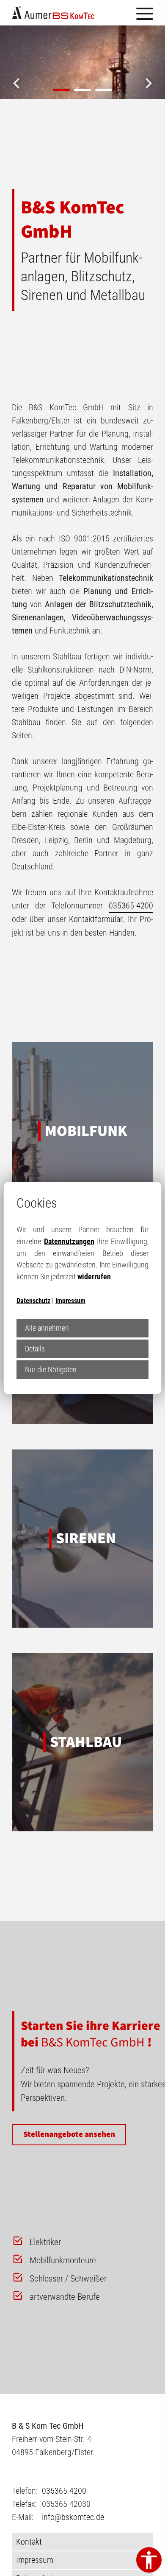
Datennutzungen (69, 1241)
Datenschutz (33, 1301)
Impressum (70, 1301)
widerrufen (94, 1277)
